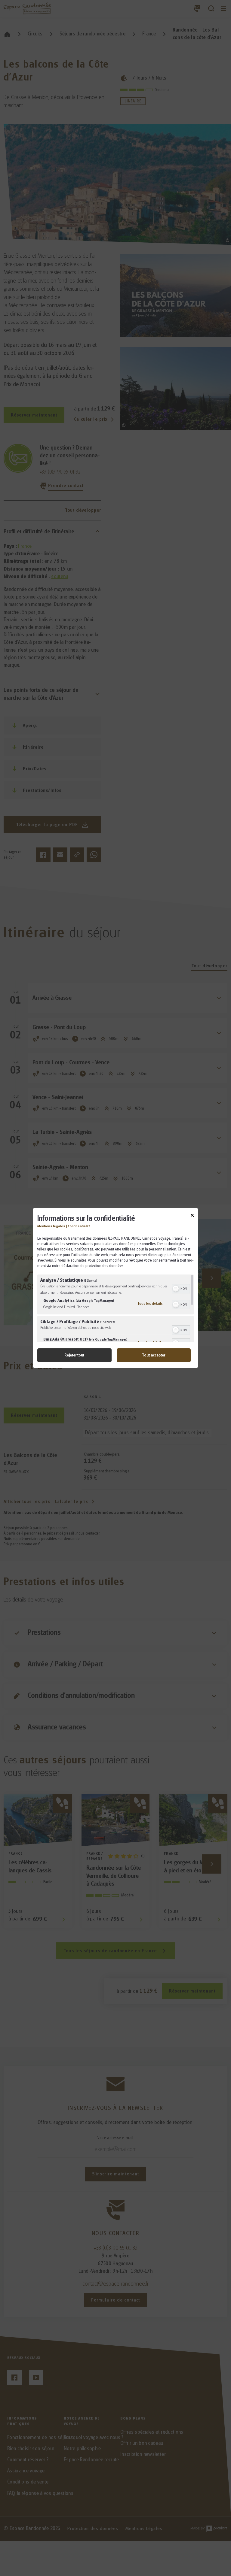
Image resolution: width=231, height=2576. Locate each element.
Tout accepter (154, 1355)
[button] (176, 1289)
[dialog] (115, 1288)
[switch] (181, 1288)
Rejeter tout (74, 1355)
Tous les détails (150, 1303)
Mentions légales (51, 1226)
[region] (115, 1308)
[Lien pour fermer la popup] (192, 1216)
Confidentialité (79, 1226)
